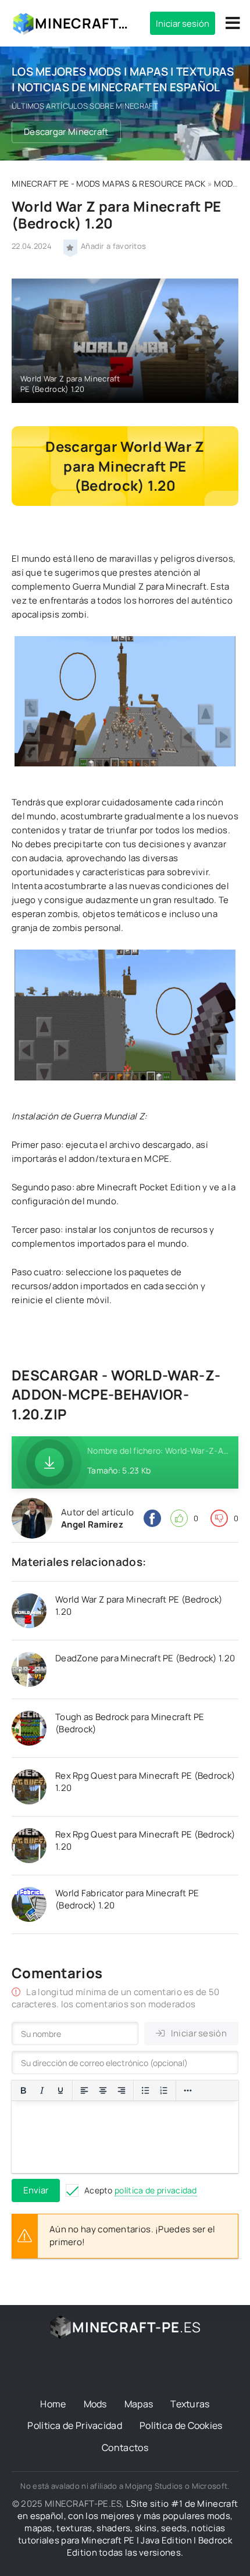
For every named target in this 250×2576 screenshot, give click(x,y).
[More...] (188, 2090)
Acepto (141, 2190)
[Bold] (23, 2090)
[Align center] (103, 2090)
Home (53, 2404)
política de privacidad (156, 2190)
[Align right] (122, 2090)
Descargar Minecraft (66, 132)
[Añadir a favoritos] (70, 247)
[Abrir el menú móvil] (233, 23)
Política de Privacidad (75, 2425)
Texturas (190, 2404)
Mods (95, 2404)
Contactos (125, 2447)
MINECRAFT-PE (84, 23)
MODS (226, 183)
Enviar (36, 2190)
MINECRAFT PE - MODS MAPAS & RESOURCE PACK (108, 183)
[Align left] (84, 2090)
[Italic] (42, 2090)
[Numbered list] (164, 2090)
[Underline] (60, 2090)
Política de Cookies (181, 2425)
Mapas (139, 2404)
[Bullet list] (145, 2090)
